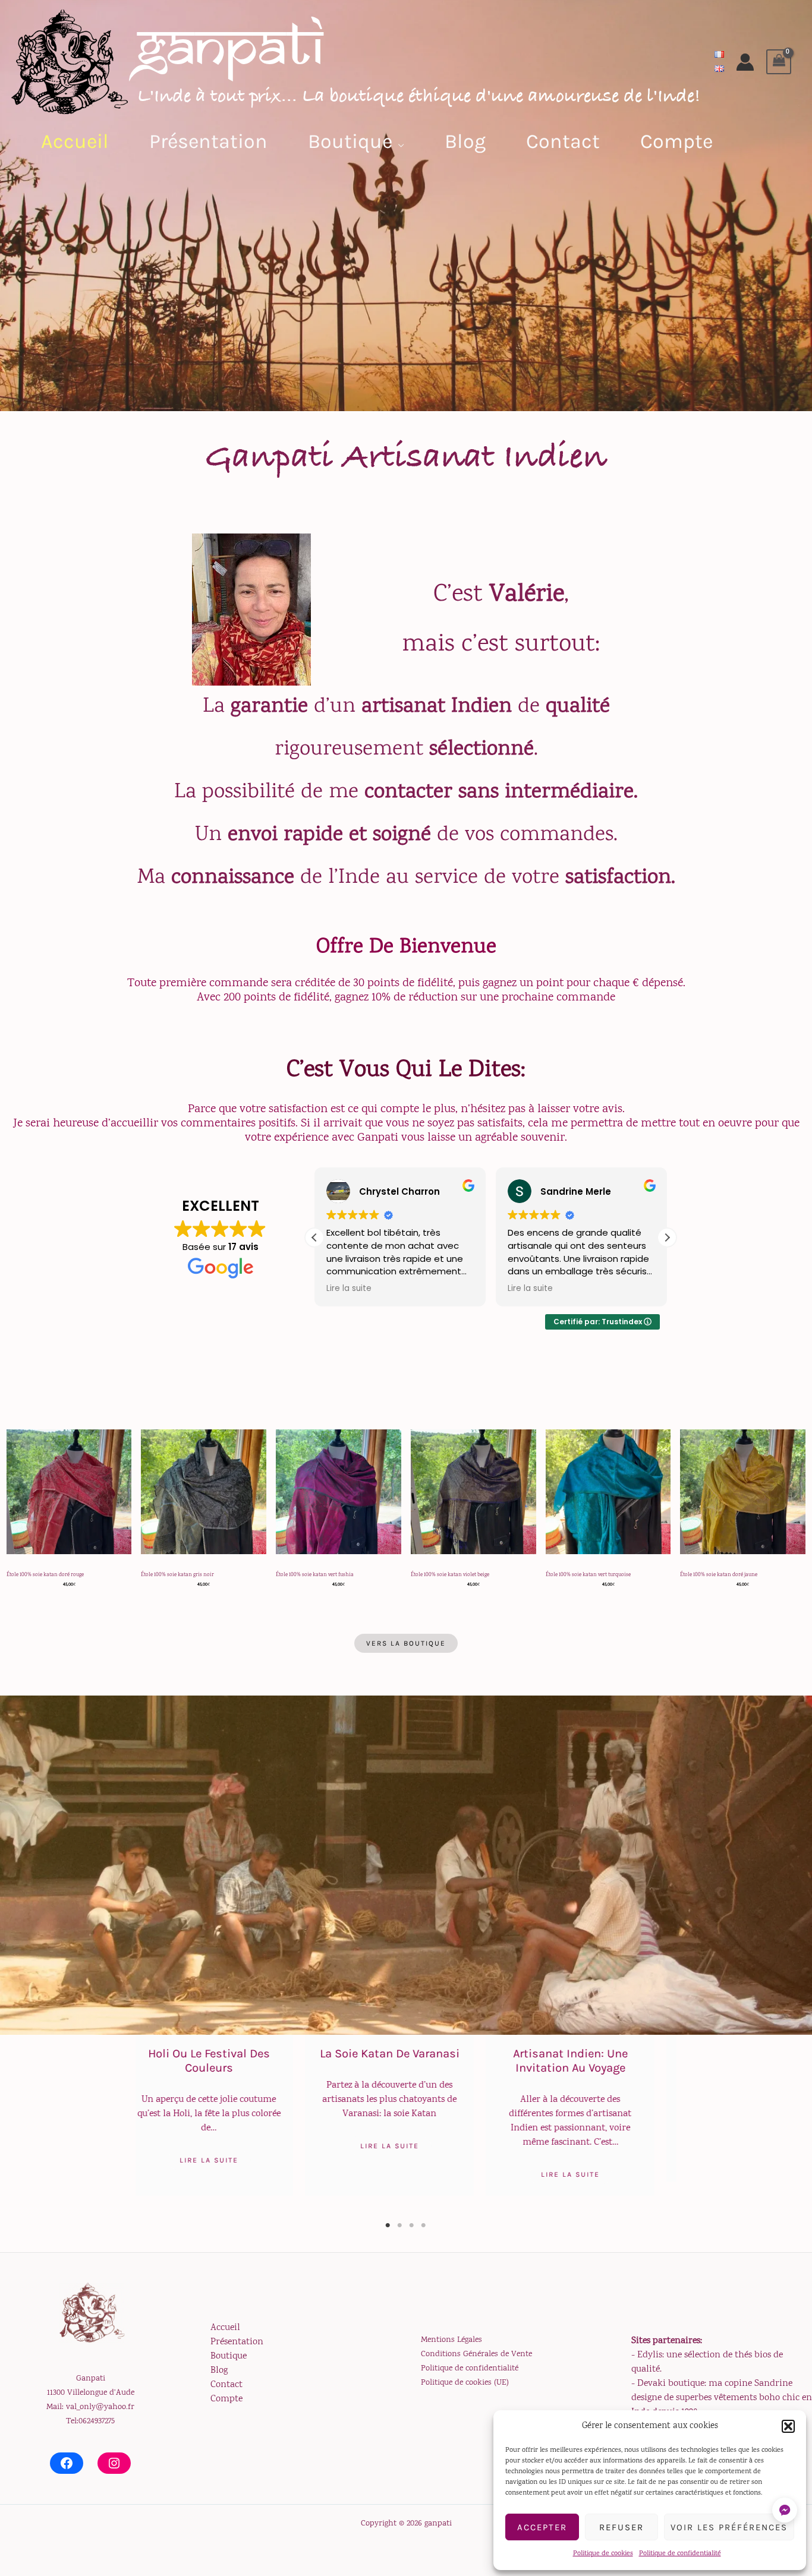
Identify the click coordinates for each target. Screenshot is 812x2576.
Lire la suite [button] (349, 1289)
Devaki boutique (671, 2384)
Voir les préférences (729, 2527)
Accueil (225, 2328)
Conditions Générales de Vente (476, 2354)
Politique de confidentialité (680, 2554)
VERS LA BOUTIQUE (406, 1643)
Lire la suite (226, 2146)
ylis (655, 2355)
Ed (643, 2355)
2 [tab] (400, 2225)
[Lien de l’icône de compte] (745, 62)
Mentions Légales (451, 2340)
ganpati (230, 47)
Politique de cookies (603, 2554)
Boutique (229, 2356)
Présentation (237, 2342)
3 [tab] (412, 2225)
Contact (226, 2385)
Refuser (621, 2527)
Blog (219, 2371)
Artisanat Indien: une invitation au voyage (407, 2061)
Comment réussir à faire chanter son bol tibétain (587, 2061)
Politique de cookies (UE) (465, 2383)
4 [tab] (424, 2225)
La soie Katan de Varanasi (226, 2053)
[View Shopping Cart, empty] (779, 62)
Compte (226, 2399)
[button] (788, 2426)
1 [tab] (388, 2225)
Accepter (542, 2527)
